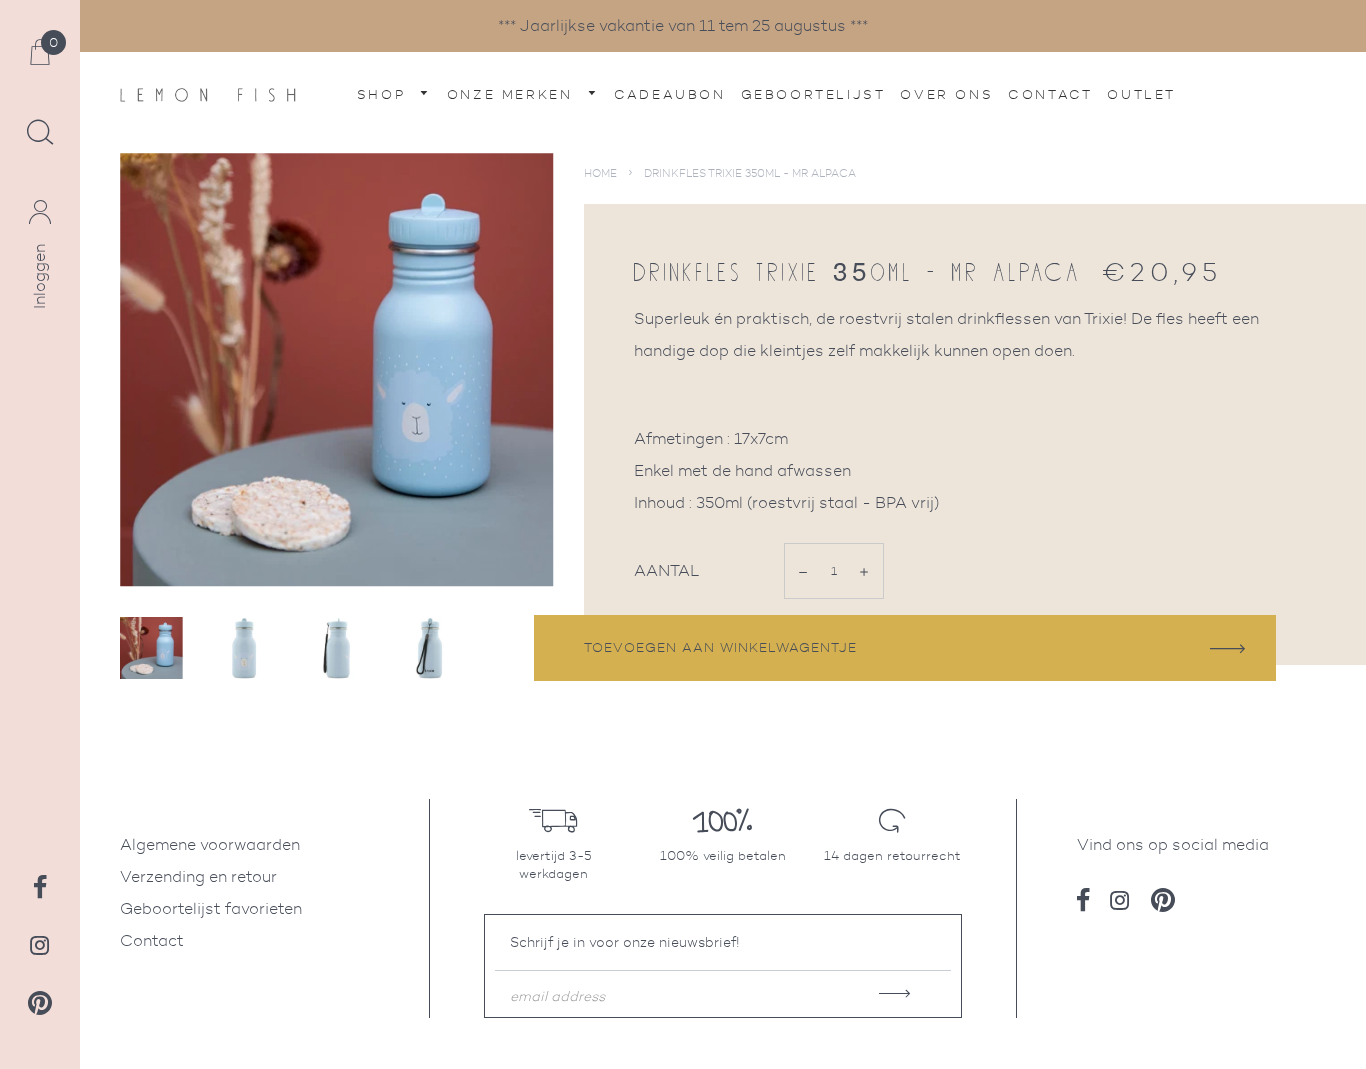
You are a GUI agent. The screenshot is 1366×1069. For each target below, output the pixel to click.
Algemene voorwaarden (210, 844)
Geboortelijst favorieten (211, 908)
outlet (1141, 94)
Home (600, 173)
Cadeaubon (669, 94)
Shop (384, 94)
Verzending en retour (198, 876)
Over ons (946, 94)
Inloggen (39, 276)
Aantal (667, 570)
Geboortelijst (813, 94)
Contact (1050, 94)
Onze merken (513, 94)
